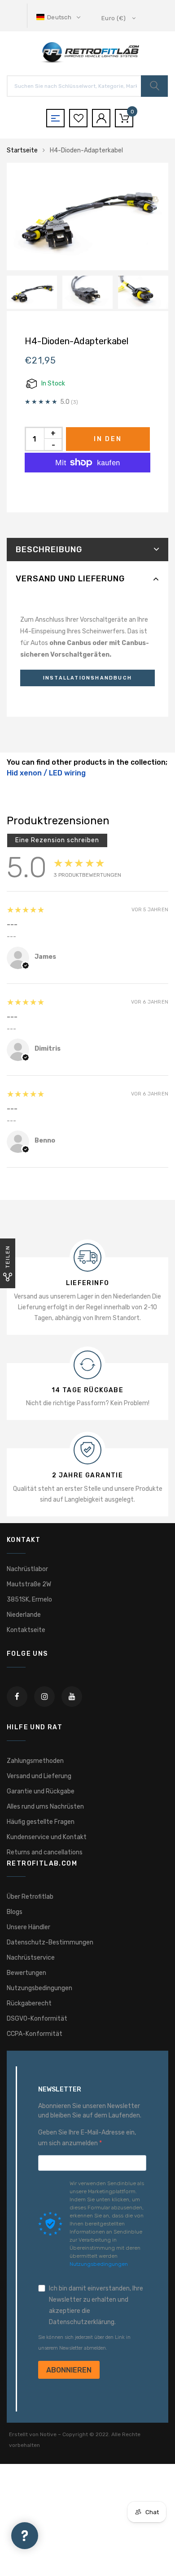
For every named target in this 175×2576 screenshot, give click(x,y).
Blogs (15, 1912)
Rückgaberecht (29, 2003)
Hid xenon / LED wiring (46, 773)
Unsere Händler (28, 1927)
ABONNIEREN (69, 2370)
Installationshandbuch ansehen (87, 681)
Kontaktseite (26, 1630)
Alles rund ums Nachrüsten (45, 1807)
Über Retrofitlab (30, 1897)
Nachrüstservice (31, 1958)
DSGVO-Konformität (37, 2019)
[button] (59, 17)
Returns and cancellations (45, 1852)
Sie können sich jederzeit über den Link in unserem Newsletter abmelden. (84, 2343)
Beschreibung (49, 550)
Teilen (8, 1257)
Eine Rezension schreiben (57, 840)
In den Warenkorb (108, 443)
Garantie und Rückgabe (41, 1791)
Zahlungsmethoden (35, 1761)
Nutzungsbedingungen (39, 1988)
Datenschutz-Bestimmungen (50, 1942)
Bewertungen (26, 1973)
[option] (87, 216)
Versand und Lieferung (70, 579)
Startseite (22, 150)
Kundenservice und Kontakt (47, 1837)
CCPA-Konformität (35, 2034)
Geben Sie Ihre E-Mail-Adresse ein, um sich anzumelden (87, 2138)
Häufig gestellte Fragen (41, 1822)
